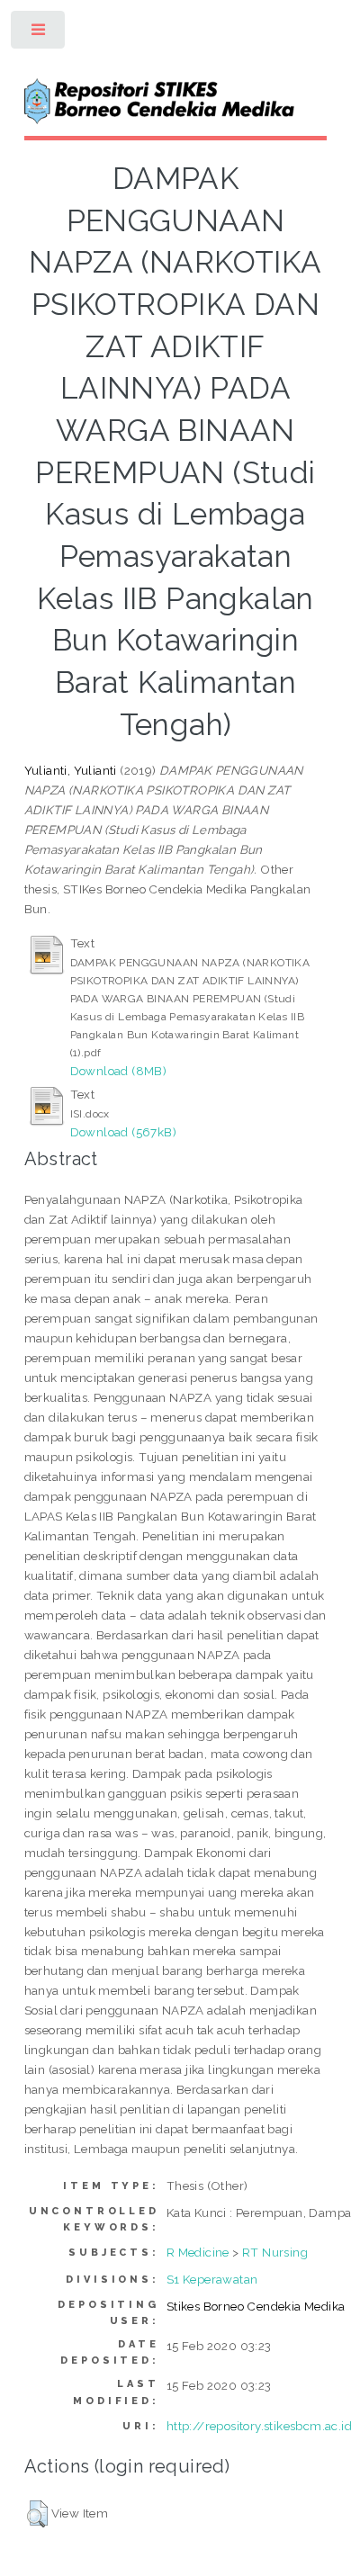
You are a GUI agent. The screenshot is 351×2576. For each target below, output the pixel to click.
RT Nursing (275, 2252)
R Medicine (198, 2252)
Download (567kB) (123, 1132)
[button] (37, 2514)
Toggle (39, 34)
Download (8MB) (119, 1071)
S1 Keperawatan (212, 2279)
